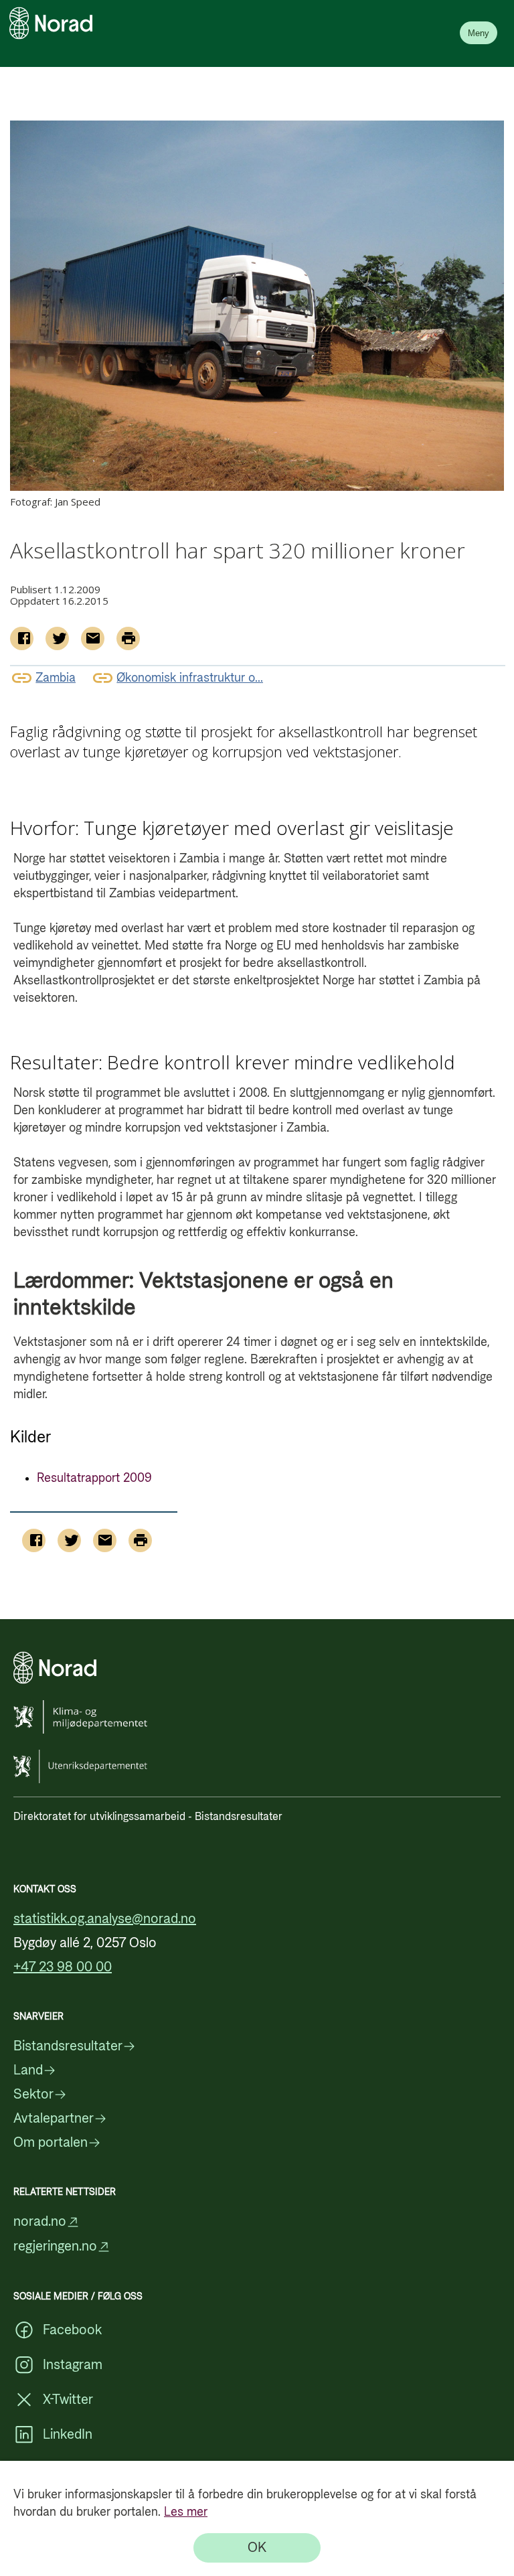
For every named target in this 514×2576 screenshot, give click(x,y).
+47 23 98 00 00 (63, 1967)
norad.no (40, 2222)
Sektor (33, 2095)
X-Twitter (68, 2400)
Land (28, 2070)
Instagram (73, 2365)
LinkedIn (68, 2435)
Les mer (186, 2512)
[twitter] (57, 638)
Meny (479, 33)
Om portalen (51, 2143)
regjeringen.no (55, 2247)
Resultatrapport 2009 (94, 1478)
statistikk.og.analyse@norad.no (105, 1919)
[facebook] (22, 638)
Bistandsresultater (68, 2046)
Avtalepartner (54, 2119)
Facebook (72, 2330)
